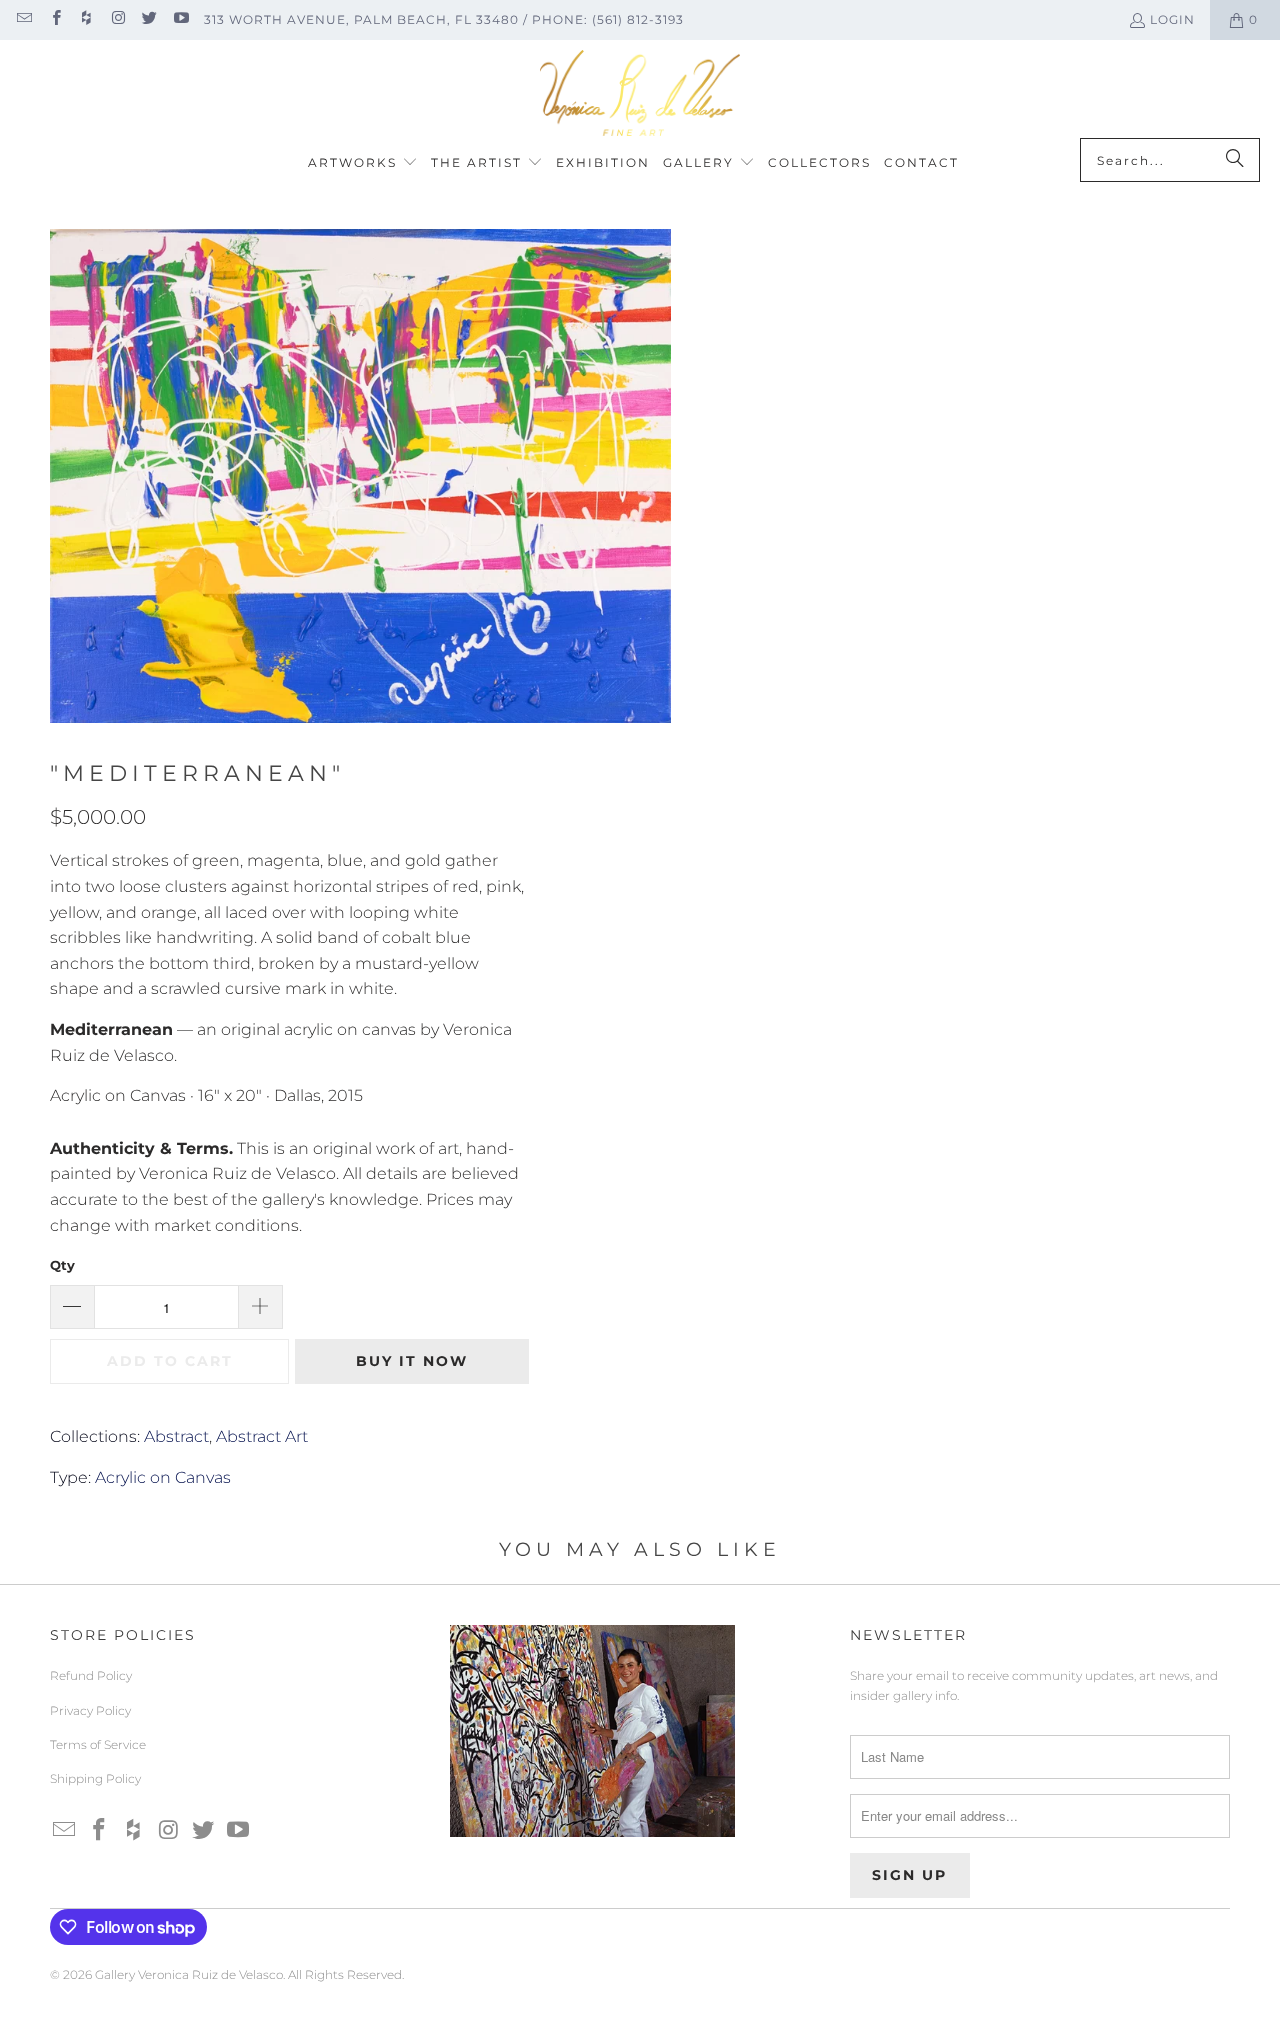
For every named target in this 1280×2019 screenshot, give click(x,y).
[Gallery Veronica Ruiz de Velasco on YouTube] (179, 19)
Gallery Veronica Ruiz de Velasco (189, 1974)
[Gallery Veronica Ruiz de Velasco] (640, 94)
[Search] (1235, 160)
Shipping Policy (95, 1778)
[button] (363, 163)
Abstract (176, 1436)
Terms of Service (98, 1744)
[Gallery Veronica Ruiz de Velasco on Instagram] (117, 19)
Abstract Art (262, 1436)
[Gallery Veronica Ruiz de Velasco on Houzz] (86, 19)
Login (1172, 19)
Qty (62, 1265)
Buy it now (412, 1361)
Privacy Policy (90, 1710)
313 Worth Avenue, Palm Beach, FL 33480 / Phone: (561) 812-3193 (444, 19)
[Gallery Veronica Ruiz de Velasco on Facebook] (54, 19)
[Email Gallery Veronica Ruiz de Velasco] (23, 19)
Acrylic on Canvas (163, 1477)
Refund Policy (91, 1675)
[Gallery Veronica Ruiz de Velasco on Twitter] (148, 19)
